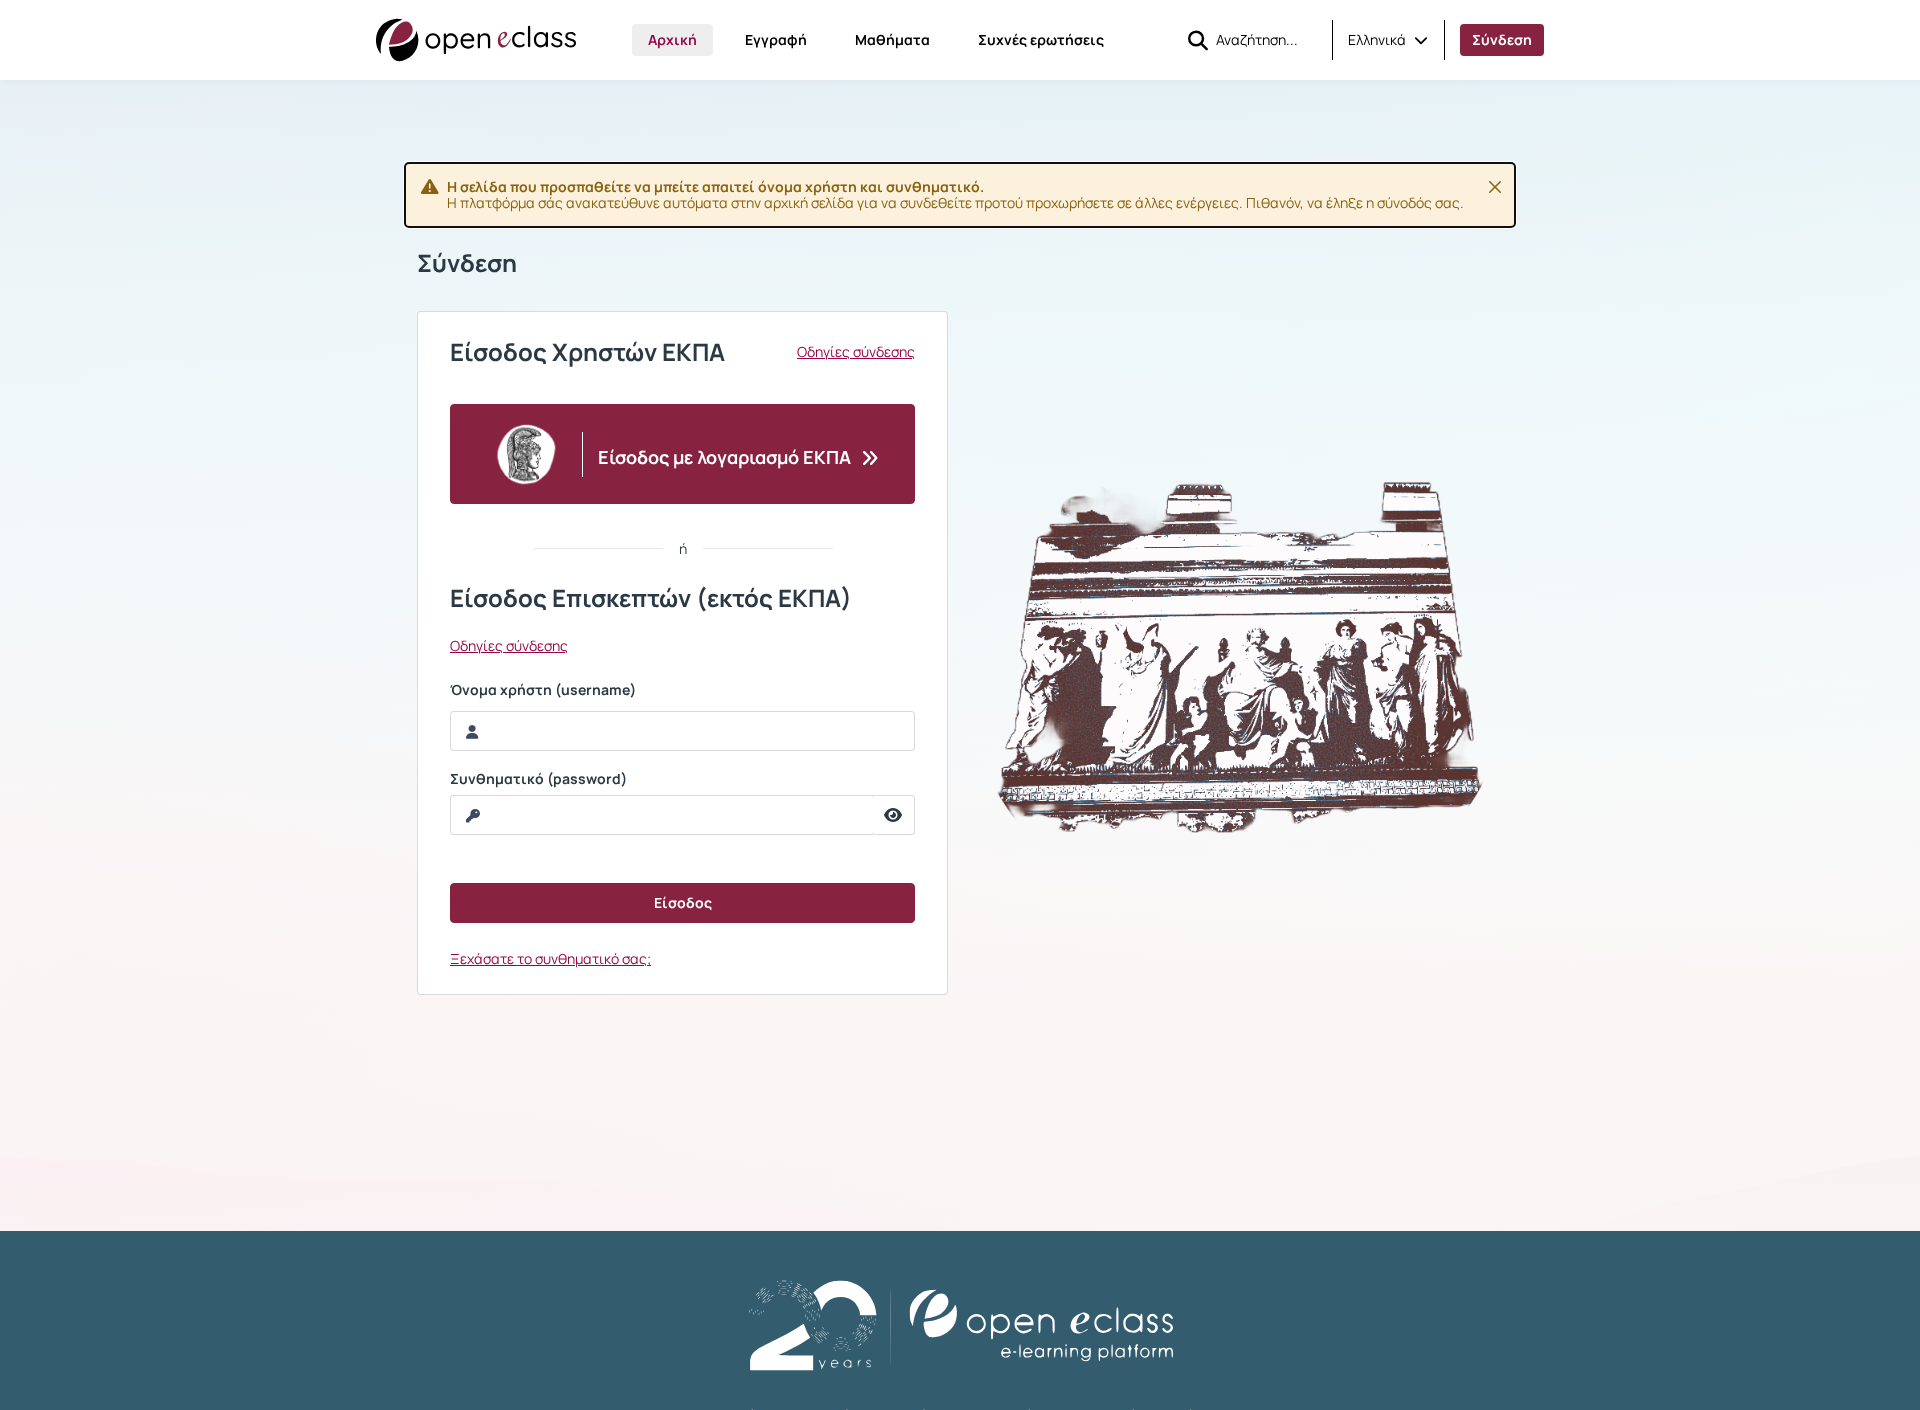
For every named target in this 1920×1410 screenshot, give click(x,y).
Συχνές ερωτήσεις (1041, 39)
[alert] (960, 195)
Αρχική (672, 39)
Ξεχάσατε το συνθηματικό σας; (550, 958)
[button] (1388, 40)
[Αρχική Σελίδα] (476, 40)
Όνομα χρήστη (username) (543, 690)
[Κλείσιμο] (1495, 187)
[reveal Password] (893, 815)
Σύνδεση (1502, 39)
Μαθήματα (892, 39)
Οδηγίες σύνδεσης (856, 352)
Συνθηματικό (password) (538, 779)
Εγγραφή (776, 39)
